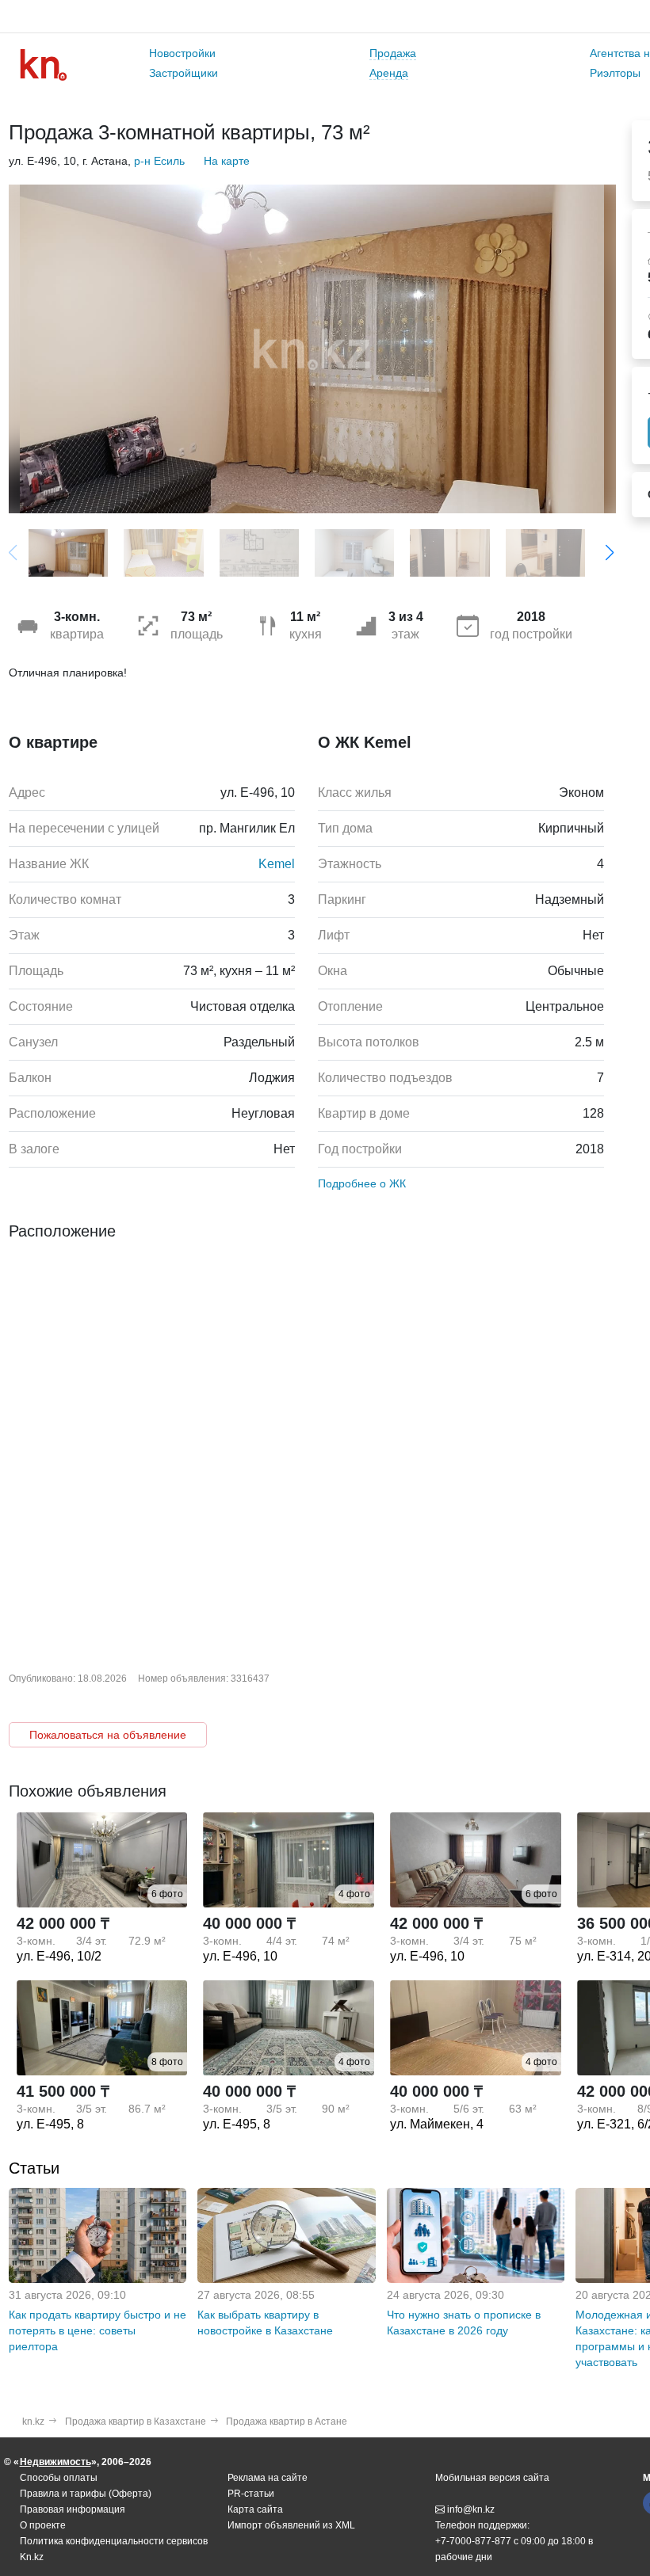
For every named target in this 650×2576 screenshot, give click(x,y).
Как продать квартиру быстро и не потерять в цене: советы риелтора (97, 2330)
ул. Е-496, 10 (240, 1956)
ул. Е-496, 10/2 (59, 1956)
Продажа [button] (393, 53)
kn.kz (33, 2422)
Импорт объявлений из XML (291, 2525)
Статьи (34, 2168)
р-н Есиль (159, 161)
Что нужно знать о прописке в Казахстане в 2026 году (464, 2323)
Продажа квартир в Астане (287, 2422)
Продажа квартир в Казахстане (136, 2422)
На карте (227, 161)
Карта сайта (255, 2509)
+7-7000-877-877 (473, 2541)
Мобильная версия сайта (492, 2478)
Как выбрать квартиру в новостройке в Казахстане (265, 2323)
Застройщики (184, 73)
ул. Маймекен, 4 (437, 2124)
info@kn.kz (471, 2509)
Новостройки (182, 53)
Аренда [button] (389, 73)
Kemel (277, 864)
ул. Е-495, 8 (50, 2124)
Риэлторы (615, 73)
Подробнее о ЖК (362, 1183)
